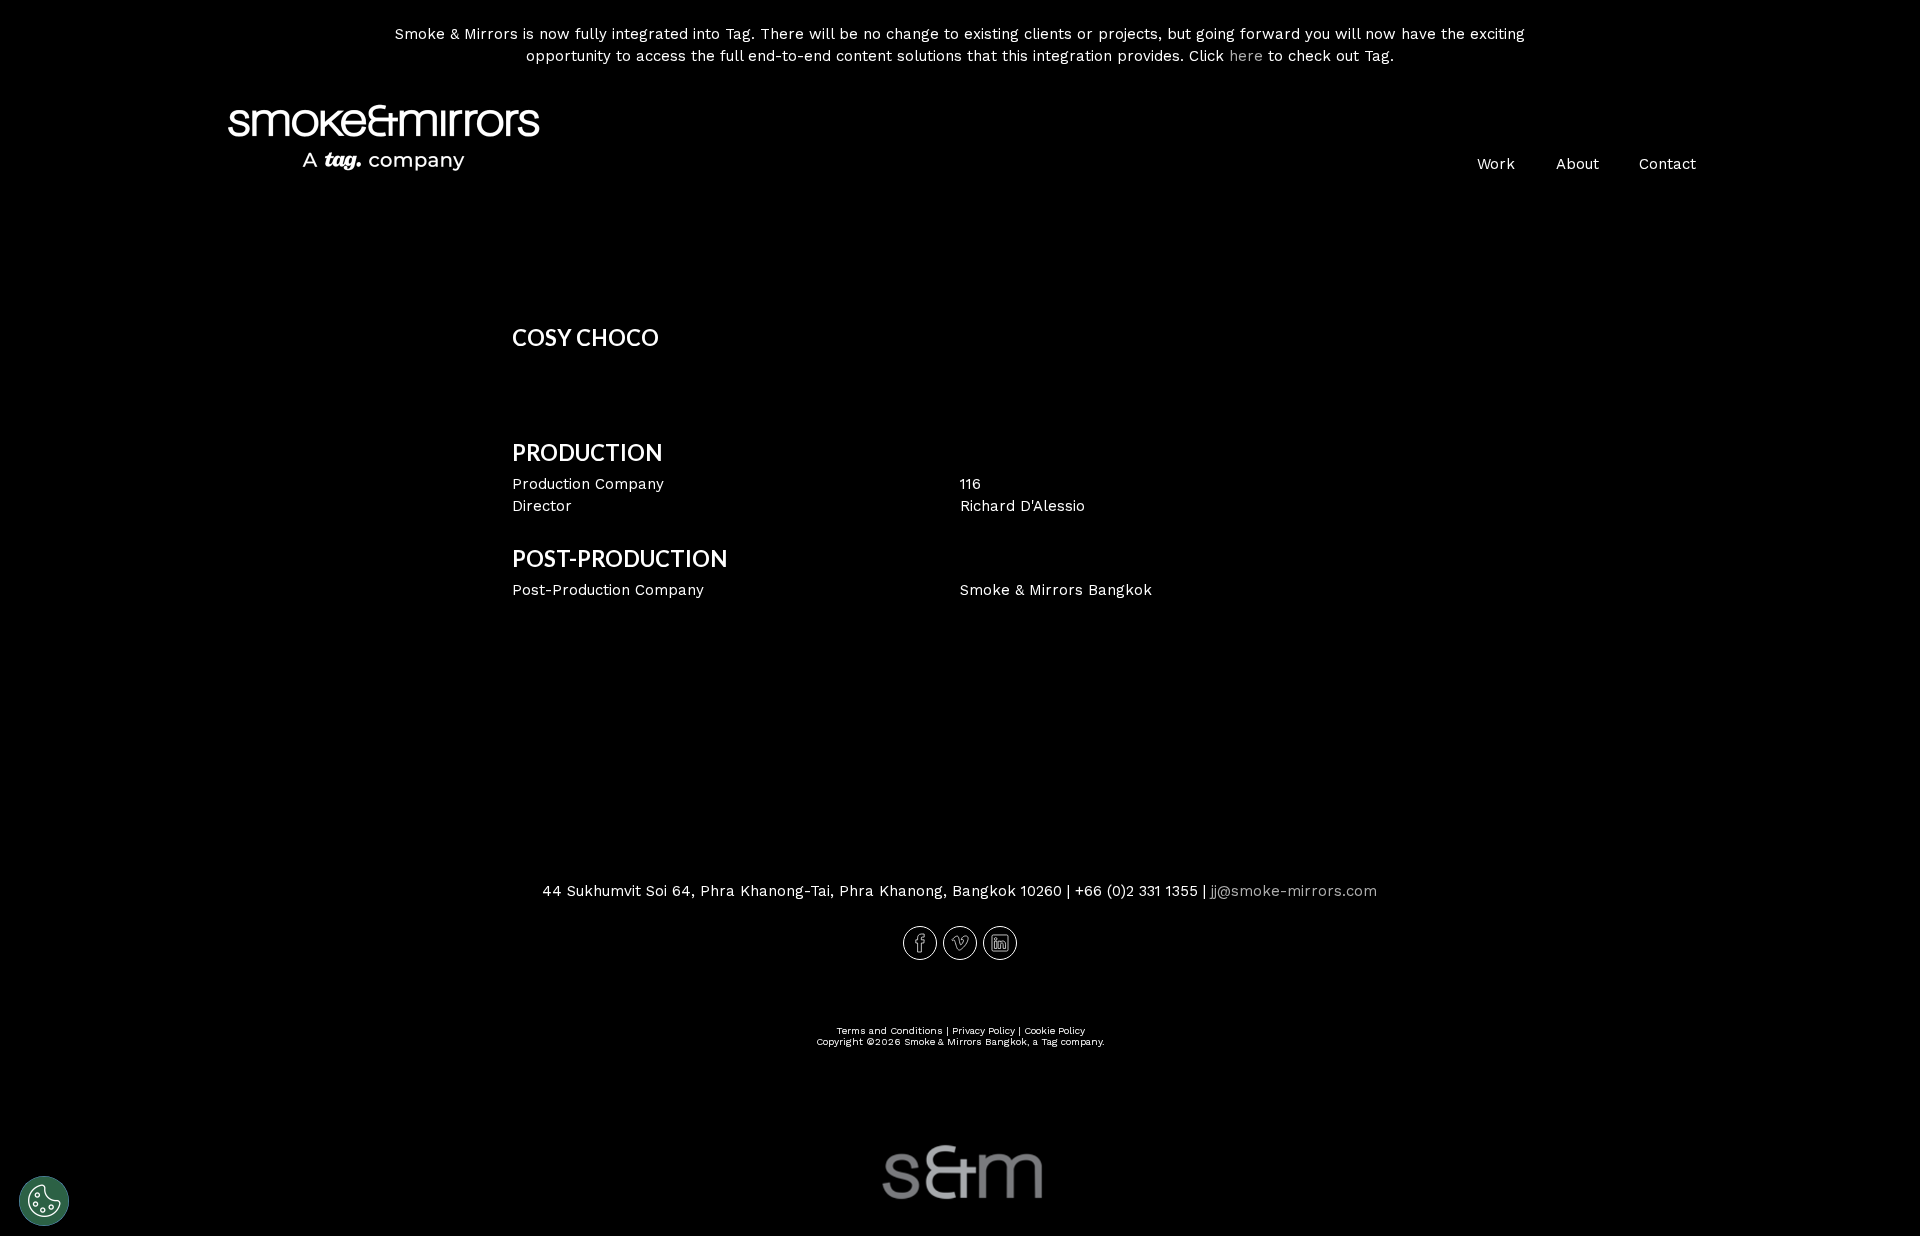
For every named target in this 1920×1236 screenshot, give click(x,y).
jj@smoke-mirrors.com (1294, 891)
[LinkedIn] (1000, 943)
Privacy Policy (983, 1030)
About (1577, 164)
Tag (1049, 1041)
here (1246, 56)
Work (1496, 164)
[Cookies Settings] (44, 1201)
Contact (1667, 164)
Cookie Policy (1054, 1030)
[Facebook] (920, 943)
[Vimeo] (960, 943)
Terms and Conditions (889, 1030)
